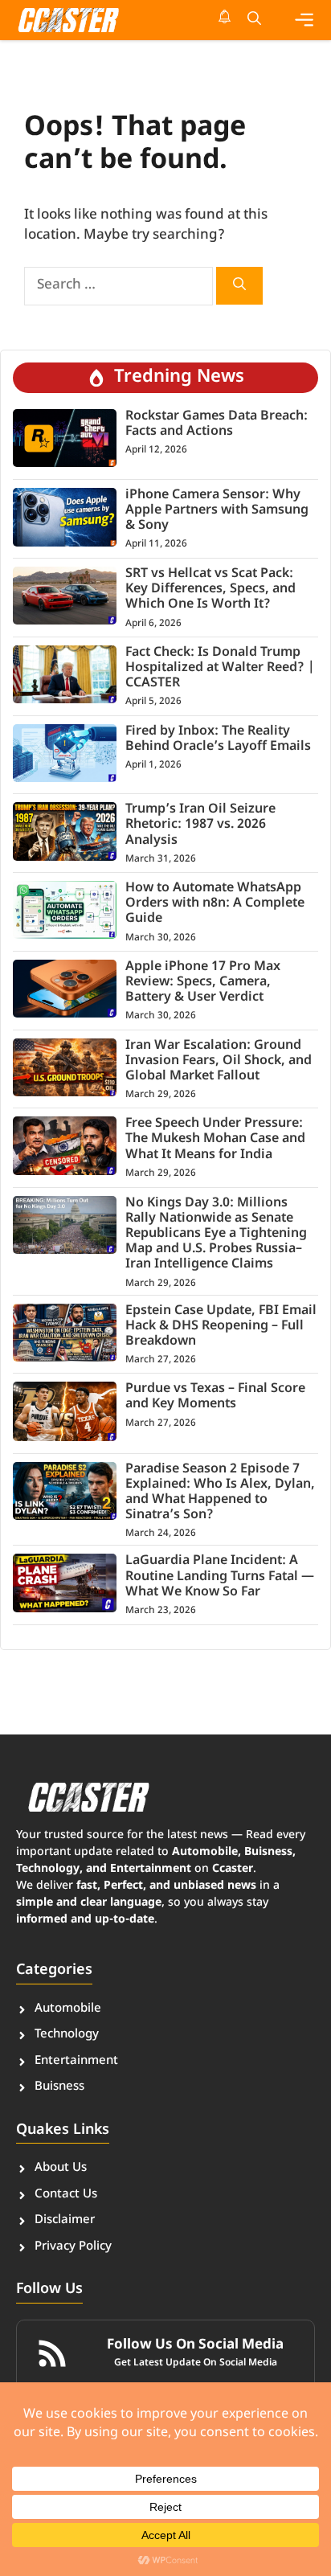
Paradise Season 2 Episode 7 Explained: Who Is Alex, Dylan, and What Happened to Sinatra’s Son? (220, 1493)
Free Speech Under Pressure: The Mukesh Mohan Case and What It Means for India (215, 1139)
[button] (254, 20)
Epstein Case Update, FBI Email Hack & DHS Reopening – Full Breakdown (221, 1327)
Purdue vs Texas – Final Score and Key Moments (215, 1397)
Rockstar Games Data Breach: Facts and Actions (217, 424)
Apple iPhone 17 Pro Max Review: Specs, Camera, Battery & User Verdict (203, 983)
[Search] (239, 286)
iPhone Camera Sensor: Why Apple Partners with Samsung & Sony (217, 511)
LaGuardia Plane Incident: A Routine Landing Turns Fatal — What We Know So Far (220, 1577)
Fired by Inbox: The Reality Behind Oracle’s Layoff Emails (218, 739)
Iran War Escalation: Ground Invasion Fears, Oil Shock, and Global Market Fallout (219, 1061)
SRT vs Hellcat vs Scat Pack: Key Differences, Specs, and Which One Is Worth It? (210, 590)
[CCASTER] (68, 20)
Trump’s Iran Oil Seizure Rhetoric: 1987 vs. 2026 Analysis (200, 825)
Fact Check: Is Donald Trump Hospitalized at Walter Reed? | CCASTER (220, 668)
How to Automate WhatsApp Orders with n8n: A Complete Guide (215, 904)
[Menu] (304, 20)
